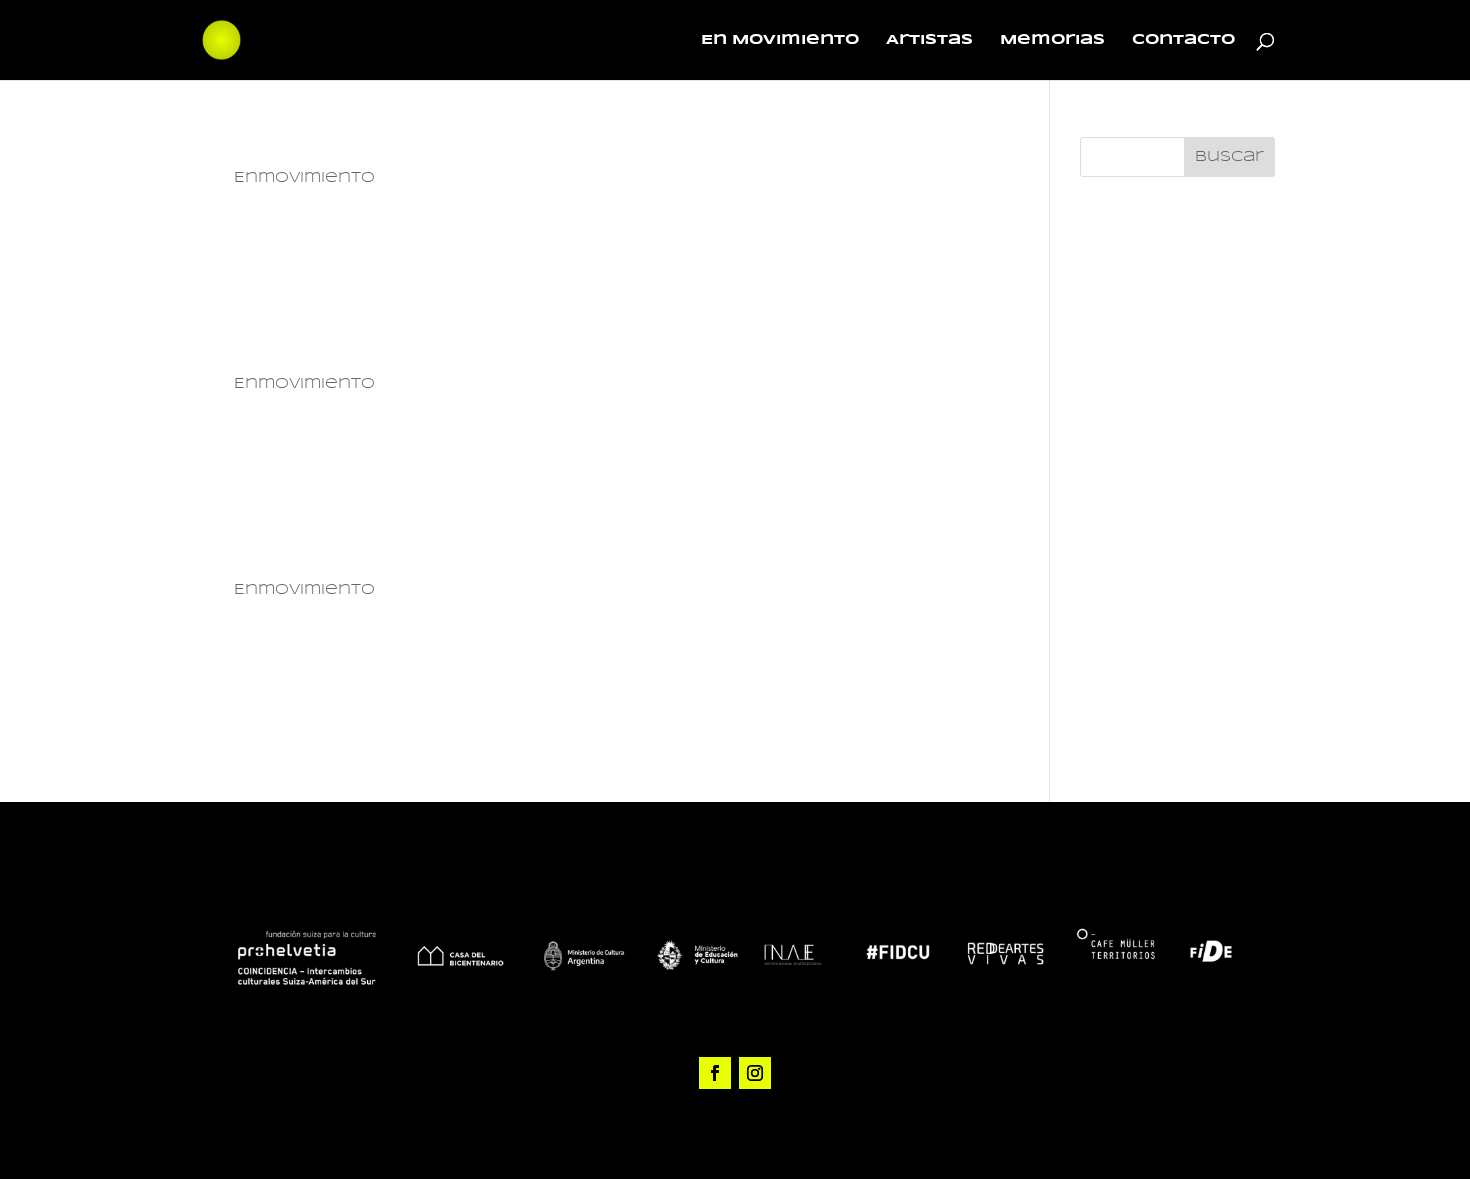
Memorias (1052, 40)
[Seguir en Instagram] (755, 1073)
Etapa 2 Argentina (355, 352)
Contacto (1183, 40)
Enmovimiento (304, 178)
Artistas (929, 40)
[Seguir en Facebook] (715, 1073)
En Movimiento (780, 40)
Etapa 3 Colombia (351, 146)
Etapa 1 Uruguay (338, 558)
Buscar (1229, 157)
